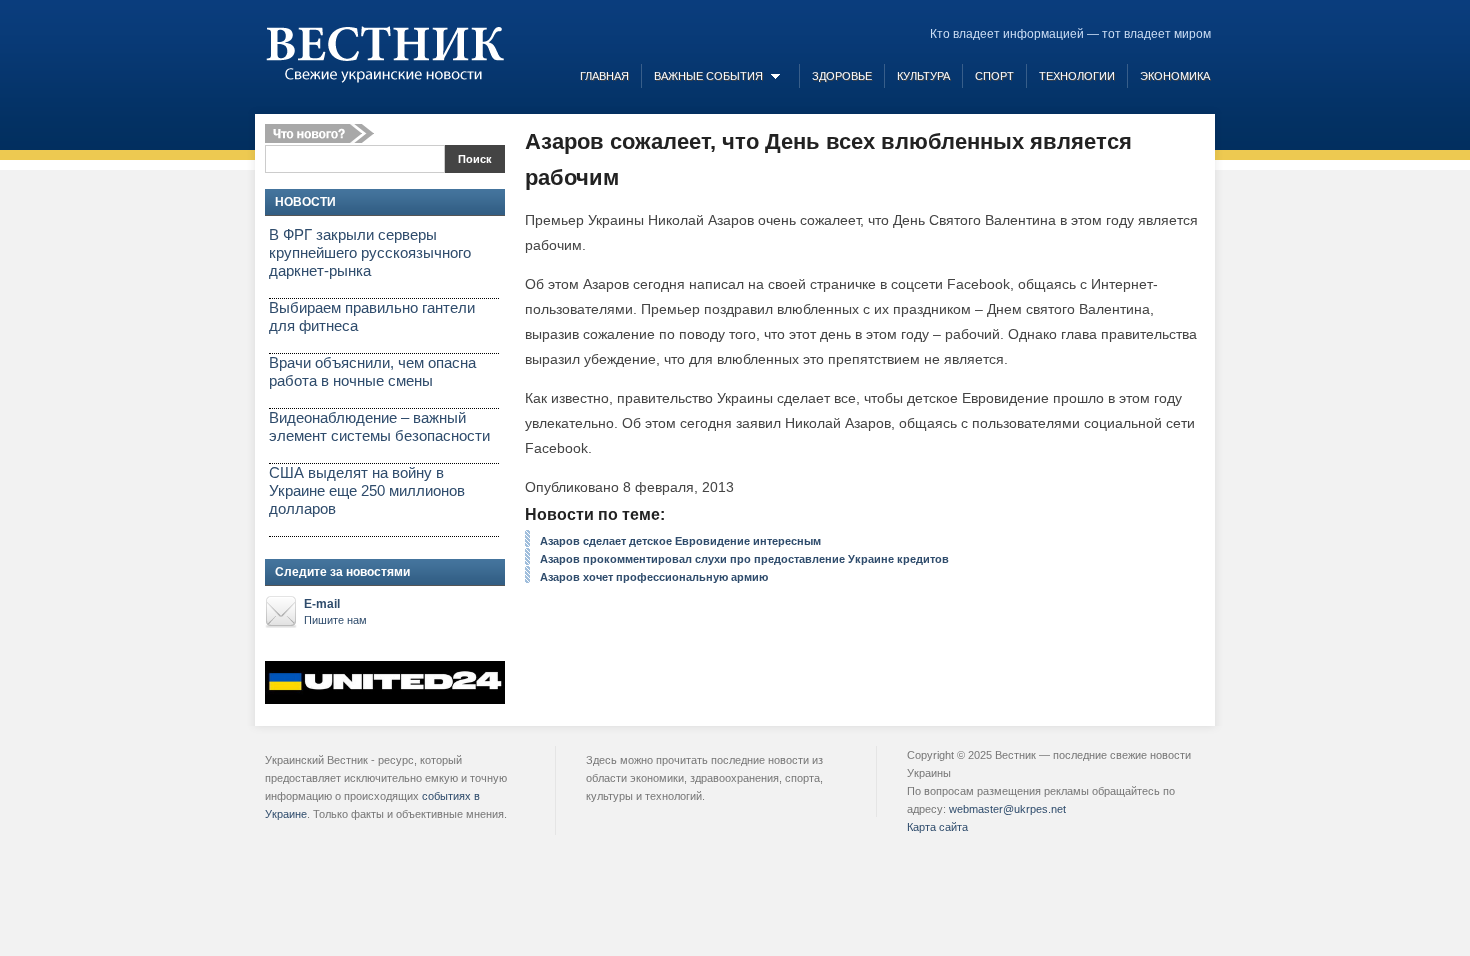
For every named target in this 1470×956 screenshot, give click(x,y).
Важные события (708, 76)
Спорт (994, 76)
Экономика (1175, 76)
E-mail (335, 611)
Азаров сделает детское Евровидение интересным (680, 541)
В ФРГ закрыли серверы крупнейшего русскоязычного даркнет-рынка (370, 252)
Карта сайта (937, 827)
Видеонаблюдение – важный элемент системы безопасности (379, 426)
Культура (923, 76)
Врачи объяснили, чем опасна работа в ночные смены (372, 371)
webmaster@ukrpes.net (1007, 809)
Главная (604, 76)
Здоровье (842, 76)
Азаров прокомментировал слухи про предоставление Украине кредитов (744, 559)
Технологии (1077, 76)
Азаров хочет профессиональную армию (654, 577)
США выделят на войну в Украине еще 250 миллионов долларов (367, 490)
